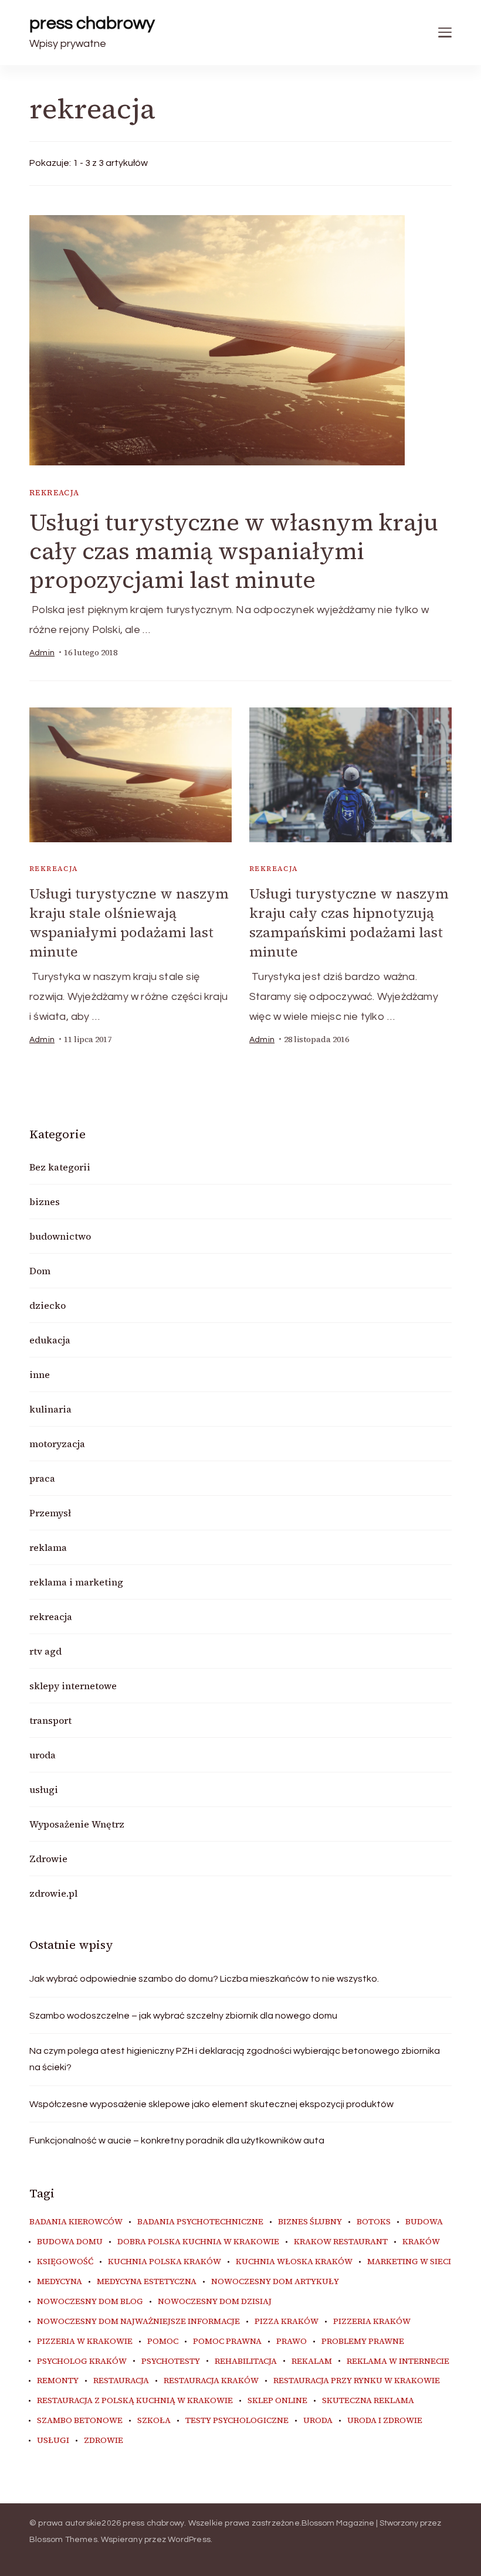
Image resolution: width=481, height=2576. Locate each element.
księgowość (65, 2262)
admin (42, 653)
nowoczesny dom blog (90, 2302)
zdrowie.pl (53, 1893)
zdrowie (104, 2441)
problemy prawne (363, 2342)
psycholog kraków (82, 2361)
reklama (48, 1547)
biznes (45, 1202)
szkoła (154, 2421)
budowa (424, 2222)
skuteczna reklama (368, 2401)
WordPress (189, 2540)
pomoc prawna (227, 2342)
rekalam (312, 2361)
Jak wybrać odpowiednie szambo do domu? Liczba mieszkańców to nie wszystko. (204, 1979)
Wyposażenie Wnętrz (77, 1824)
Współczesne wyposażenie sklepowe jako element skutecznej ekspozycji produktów (211, 2104)
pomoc (163, 2342)
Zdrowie (48, 1859)
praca (42, 1478)
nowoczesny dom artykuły (275, 2282)
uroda (43, 1755)
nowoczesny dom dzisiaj (215, 2302)
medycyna (60, 2282)
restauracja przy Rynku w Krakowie (357, 2381)
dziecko (48, 1305)
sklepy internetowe (73, 1686)
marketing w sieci (409, 2262)
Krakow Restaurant (341, 2242)
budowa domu (70, 2242)
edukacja (50, 1340)
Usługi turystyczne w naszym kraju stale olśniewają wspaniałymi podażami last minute (129, 923)
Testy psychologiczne (237, 2421)
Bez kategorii (60, 1167)
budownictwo (60, 1236)
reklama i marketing (76, 1582)
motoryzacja (57, 1444)
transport (50, 1720)
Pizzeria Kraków (372, 2322)
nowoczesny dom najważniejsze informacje (138, 2322)
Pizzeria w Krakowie (85, 2342)
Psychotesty (171, 2361)
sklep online (277, 2401)
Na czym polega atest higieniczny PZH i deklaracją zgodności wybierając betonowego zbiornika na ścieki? (235, 2059)
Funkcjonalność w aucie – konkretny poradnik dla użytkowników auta (177, 2141)
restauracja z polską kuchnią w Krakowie (135, 2401)
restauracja (121, 2381)
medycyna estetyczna (147, 2282)
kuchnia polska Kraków (165, 2262)
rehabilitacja (246, 2361)
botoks (374, 2222)
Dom (40, 1271)
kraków (421, 2242)
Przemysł (50, 1513)
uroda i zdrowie (385, 2421)
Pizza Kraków (287, 2322)
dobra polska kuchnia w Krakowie (198, 2242)
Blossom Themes (63, 2540)
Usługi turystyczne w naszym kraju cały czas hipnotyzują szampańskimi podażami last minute (349, 923)
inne (40, 1374)
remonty (58, 2381)
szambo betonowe (80, 2421)
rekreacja (55, 493)
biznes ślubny (310, 2222)
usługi (44, 1789)
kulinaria (50, 1409)
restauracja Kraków (211, 2381)
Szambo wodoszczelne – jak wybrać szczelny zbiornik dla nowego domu (183, 2016)
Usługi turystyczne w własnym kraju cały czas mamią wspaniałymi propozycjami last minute (234, 551)
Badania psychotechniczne (200, 2222)
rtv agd (45, 1651)
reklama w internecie (398, 2361)
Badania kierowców (76, 2222)
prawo (292, 2342)
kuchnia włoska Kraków (294, 2262)
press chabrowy (92, 23)
